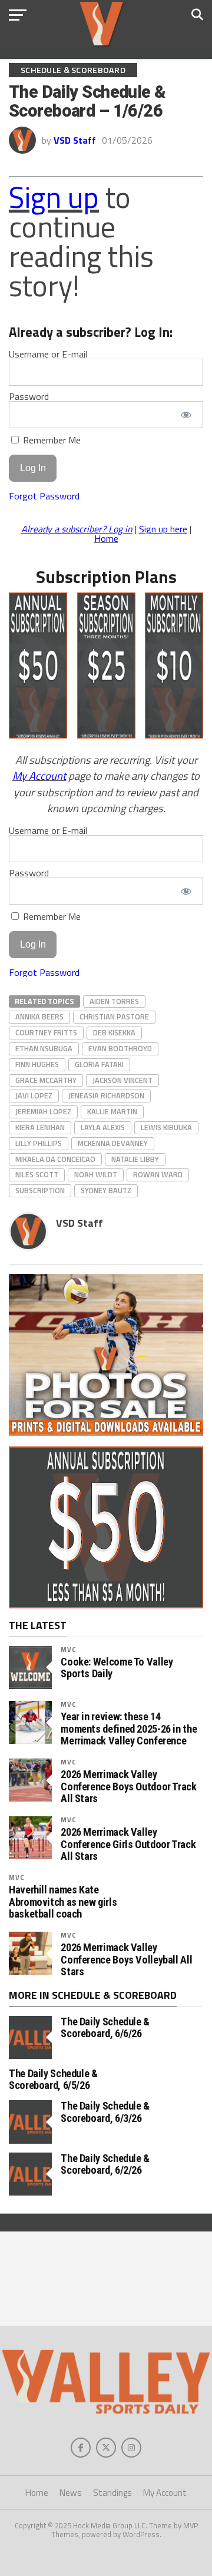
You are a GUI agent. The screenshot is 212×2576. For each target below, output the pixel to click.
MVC (68, 1649)
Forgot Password (44, 496)
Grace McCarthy (46, 1080)
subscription (40, 1190)
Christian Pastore (114, 1017)
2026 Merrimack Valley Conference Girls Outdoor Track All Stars (128, 1844)
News (71, 2493)
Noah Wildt (96, 1174)
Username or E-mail (48, 354)
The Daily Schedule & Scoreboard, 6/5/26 (53, 2079)
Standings (112, 2493)
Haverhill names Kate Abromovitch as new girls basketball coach (63, 1902)
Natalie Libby (135, 1159)
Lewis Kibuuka (166, 1127)
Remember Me (51, 440)
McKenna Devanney (113, 1143)
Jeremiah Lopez (43, 1111)
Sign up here (163, 529)
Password (29, 396)
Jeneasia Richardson (106, 1095)
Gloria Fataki (99, 1064)
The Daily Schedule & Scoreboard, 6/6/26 (105, 2027)
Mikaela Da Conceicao (55, 1159)
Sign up (54, 197)
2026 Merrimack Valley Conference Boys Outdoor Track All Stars (128, 1786)
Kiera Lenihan (40, 1127)
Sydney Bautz (106, 1190)
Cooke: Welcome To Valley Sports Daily (117, 1668)
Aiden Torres (114, 1001)
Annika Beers (39, 1017)
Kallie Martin (112, 1111)
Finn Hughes (37, 1064)
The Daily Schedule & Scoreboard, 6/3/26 (105, 2112)
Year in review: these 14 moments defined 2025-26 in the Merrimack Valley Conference (129, 1729)
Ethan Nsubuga (44, 1048)
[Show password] (186, 415)
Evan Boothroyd (120, 1048)
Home (106, 538)
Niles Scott (37, 1174)
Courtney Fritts (46, 1032)
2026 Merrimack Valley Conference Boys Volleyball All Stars (126, 1959)
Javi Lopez (34, 1095)
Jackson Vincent (122, 1080)
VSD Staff (75, 140)
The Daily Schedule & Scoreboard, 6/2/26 (105, 2164)
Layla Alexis (103, 1127)
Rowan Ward (158, 1174)
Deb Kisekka (114, 1032)
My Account (39, 776)
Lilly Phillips (39, 1143)
